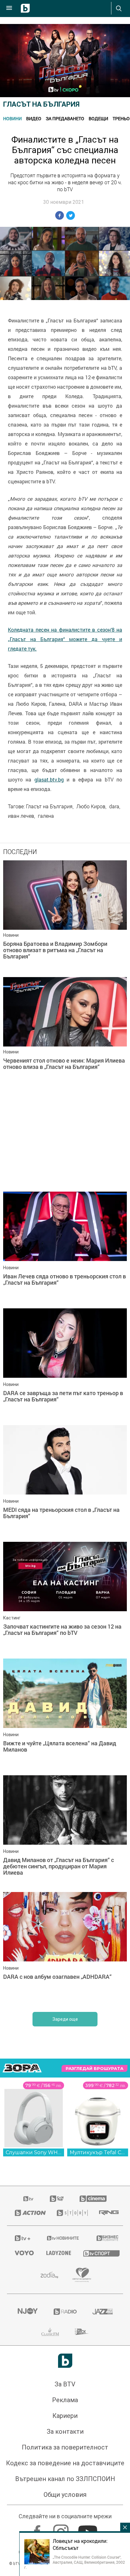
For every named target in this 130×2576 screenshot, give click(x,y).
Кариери (65, 2416)
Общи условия (65, 2495)
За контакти (65, 2432)
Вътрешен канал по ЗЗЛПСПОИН (65, 2479)
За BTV (65, 2384)
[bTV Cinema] (93, 2199)
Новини (12, 118)
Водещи (98, 118)
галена (46, 816)
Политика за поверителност (65, 2447)
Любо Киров (91, 806)
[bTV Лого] (65, 2361)
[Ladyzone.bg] (57, 2253)
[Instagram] (62, 2529)
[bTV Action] (28, 2213)
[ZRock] (82, 2332)
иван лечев (21, 816)
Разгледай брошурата (95, 2069)
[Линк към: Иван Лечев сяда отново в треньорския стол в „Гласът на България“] (65, 1248)
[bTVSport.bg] (99, 2253)
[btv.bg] (29, 2199)
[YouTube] (89, 2529)
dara (114, 806)
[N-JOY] (27, 2312)
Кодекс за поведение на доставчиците (65, 2463)
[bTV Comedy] (57, 2199)
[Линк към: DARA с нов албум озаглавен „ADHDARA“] (65, 1949)
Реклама (65, 2400)
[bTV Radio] (65, 2312)
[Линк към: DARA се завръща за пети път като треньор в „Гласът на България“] (65, 1365)
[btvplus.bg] (22, 2238)
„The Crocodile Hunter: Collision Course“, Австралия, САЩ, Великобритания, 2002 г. (75, 2562)
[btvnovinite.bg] (63, 2238)
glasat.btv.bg (49, 780)
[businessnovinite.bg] (106, 2238)
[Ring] (107, 2213)
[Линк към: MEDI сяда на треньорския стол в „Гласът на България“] (65, 1482)
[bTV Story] (70, 2213)
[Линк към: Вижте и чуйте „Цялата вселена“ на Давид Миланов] (65, 1715)
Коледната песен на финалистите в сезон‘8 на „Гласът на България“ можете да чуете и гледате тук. (65, 639)
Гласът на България (41, 104)
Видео (34, 118)
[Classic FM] (50, 2332)
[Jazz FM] (103, 2312)
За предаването (65, 118)
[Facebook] (38, 2529)
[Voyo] (23, 2253)
